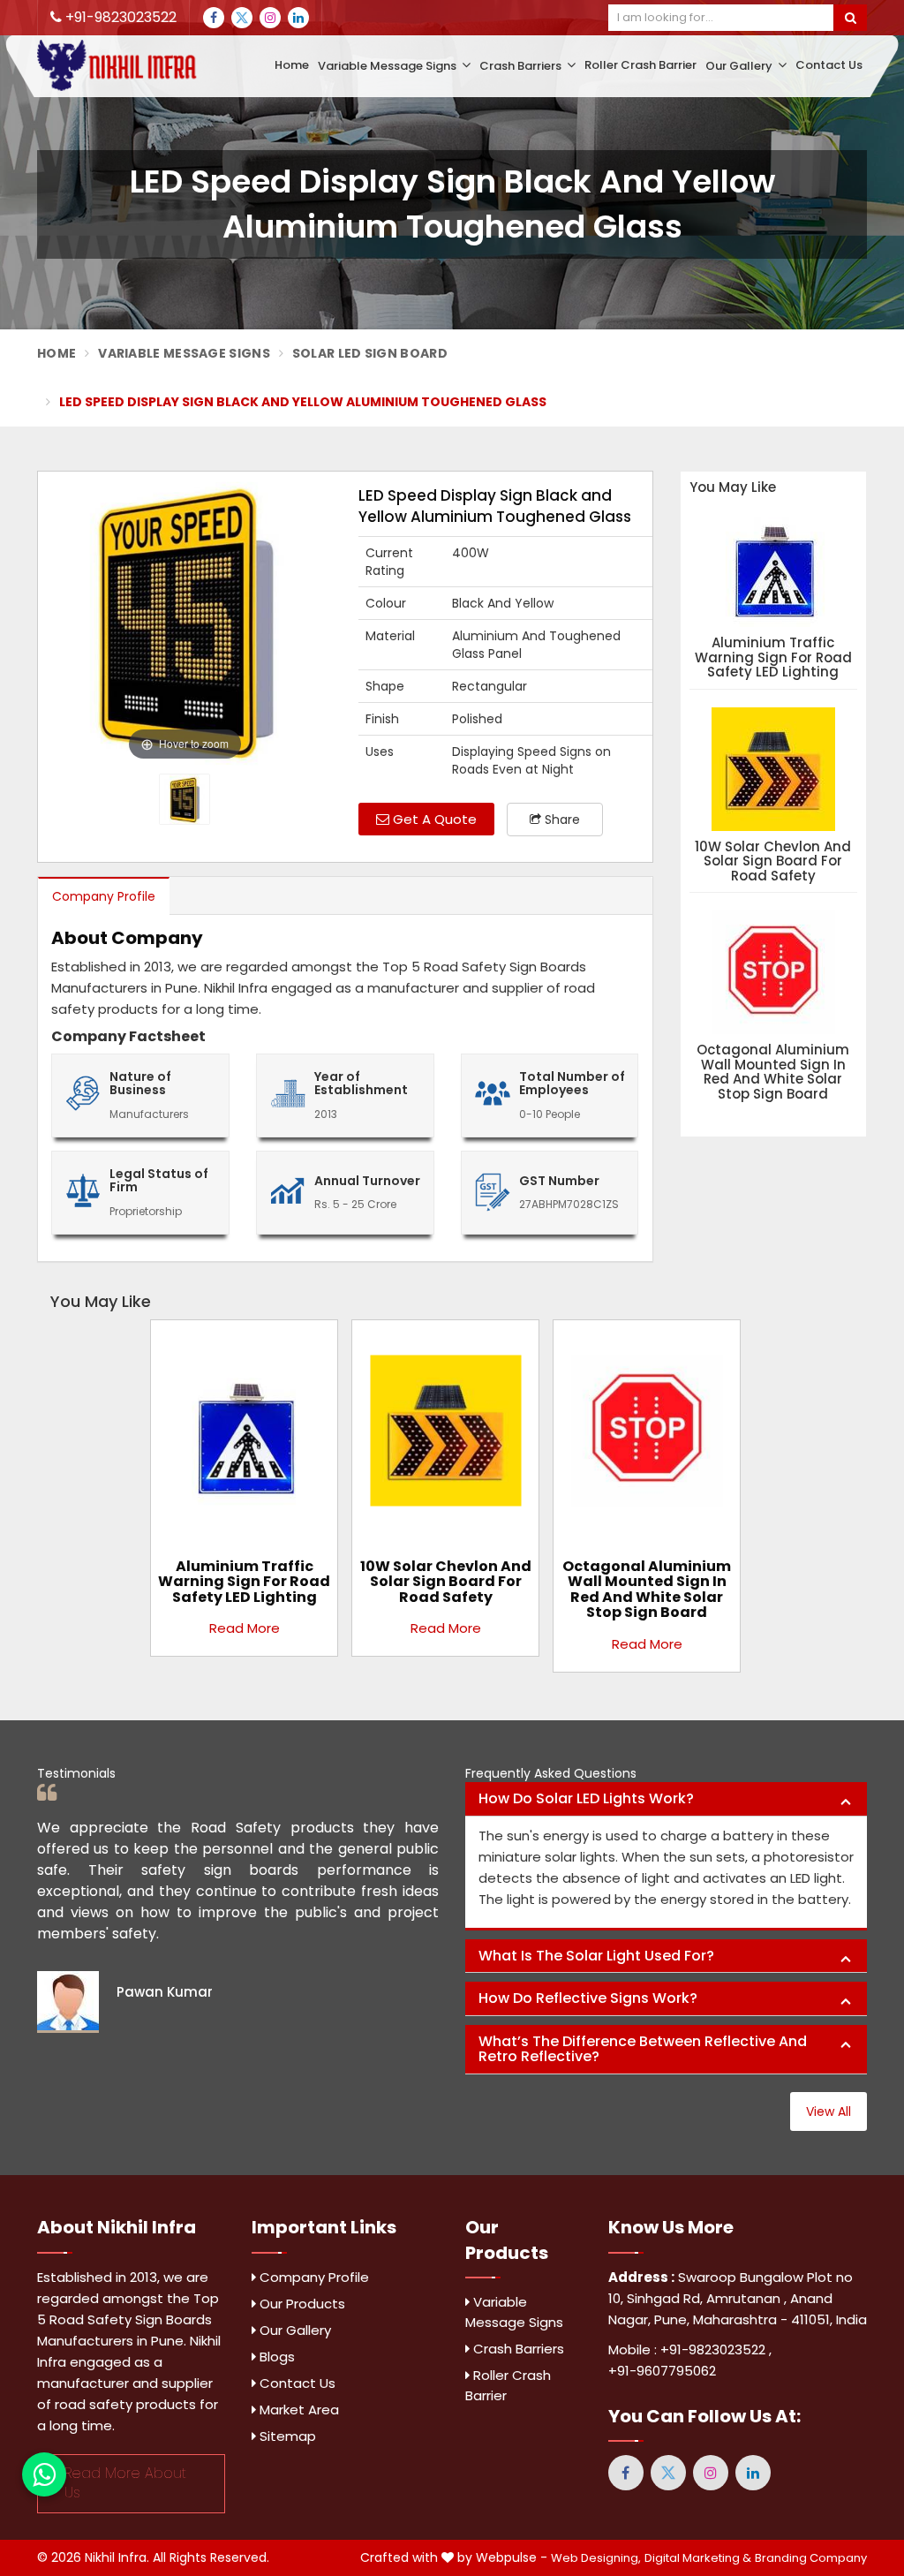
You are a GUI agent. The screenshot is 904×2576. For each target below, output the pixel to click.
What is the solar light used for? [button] (596, 1956)
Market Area (298, 2410)
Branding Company (811, 2558)
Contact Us (829, 65)
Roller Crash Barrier (640, 65)
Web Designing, (596, 2558)
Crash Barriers (522, 66)
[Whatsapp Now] (44, 2474)
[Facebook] (214, 18)
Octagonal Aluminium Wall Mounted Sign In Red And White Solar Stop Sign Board (773, 1072)
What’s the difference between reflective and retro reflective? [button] (643, 2049)
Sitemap (286, 2436)
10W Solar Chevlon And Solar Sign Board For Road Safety (773, 862)
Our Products (301, 2304)
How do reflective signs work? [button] (588, 1998)
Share (561, 820)
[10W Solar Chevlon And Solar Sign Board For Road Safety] (445, 1437)
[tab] (666, 1799)
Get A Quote (433, 819)
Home (292, 65)
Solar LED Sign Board (370, 353)
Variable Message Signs (388, 66)
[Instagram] (270, 18)
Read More (245, 1628)
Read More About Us (125, 2483)
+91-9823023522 (119, 17)
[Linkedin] (298, 18)
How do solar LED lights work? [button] (586, 1798)
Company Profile (104, 896)
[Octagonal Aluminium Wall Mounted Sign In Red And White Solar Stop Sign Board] (647, 1437)
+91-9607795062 (662, 2371)
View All (829, 2111)
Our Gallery (740, 66)
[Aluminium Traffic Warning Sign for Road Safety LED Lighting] (244, 1437)
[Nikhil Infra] (131, 65)
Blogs (275, 2357)
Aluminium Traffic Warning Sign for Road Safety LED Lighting (773, 658)
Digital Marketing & (698, 2558)
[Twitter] (242, 18)
